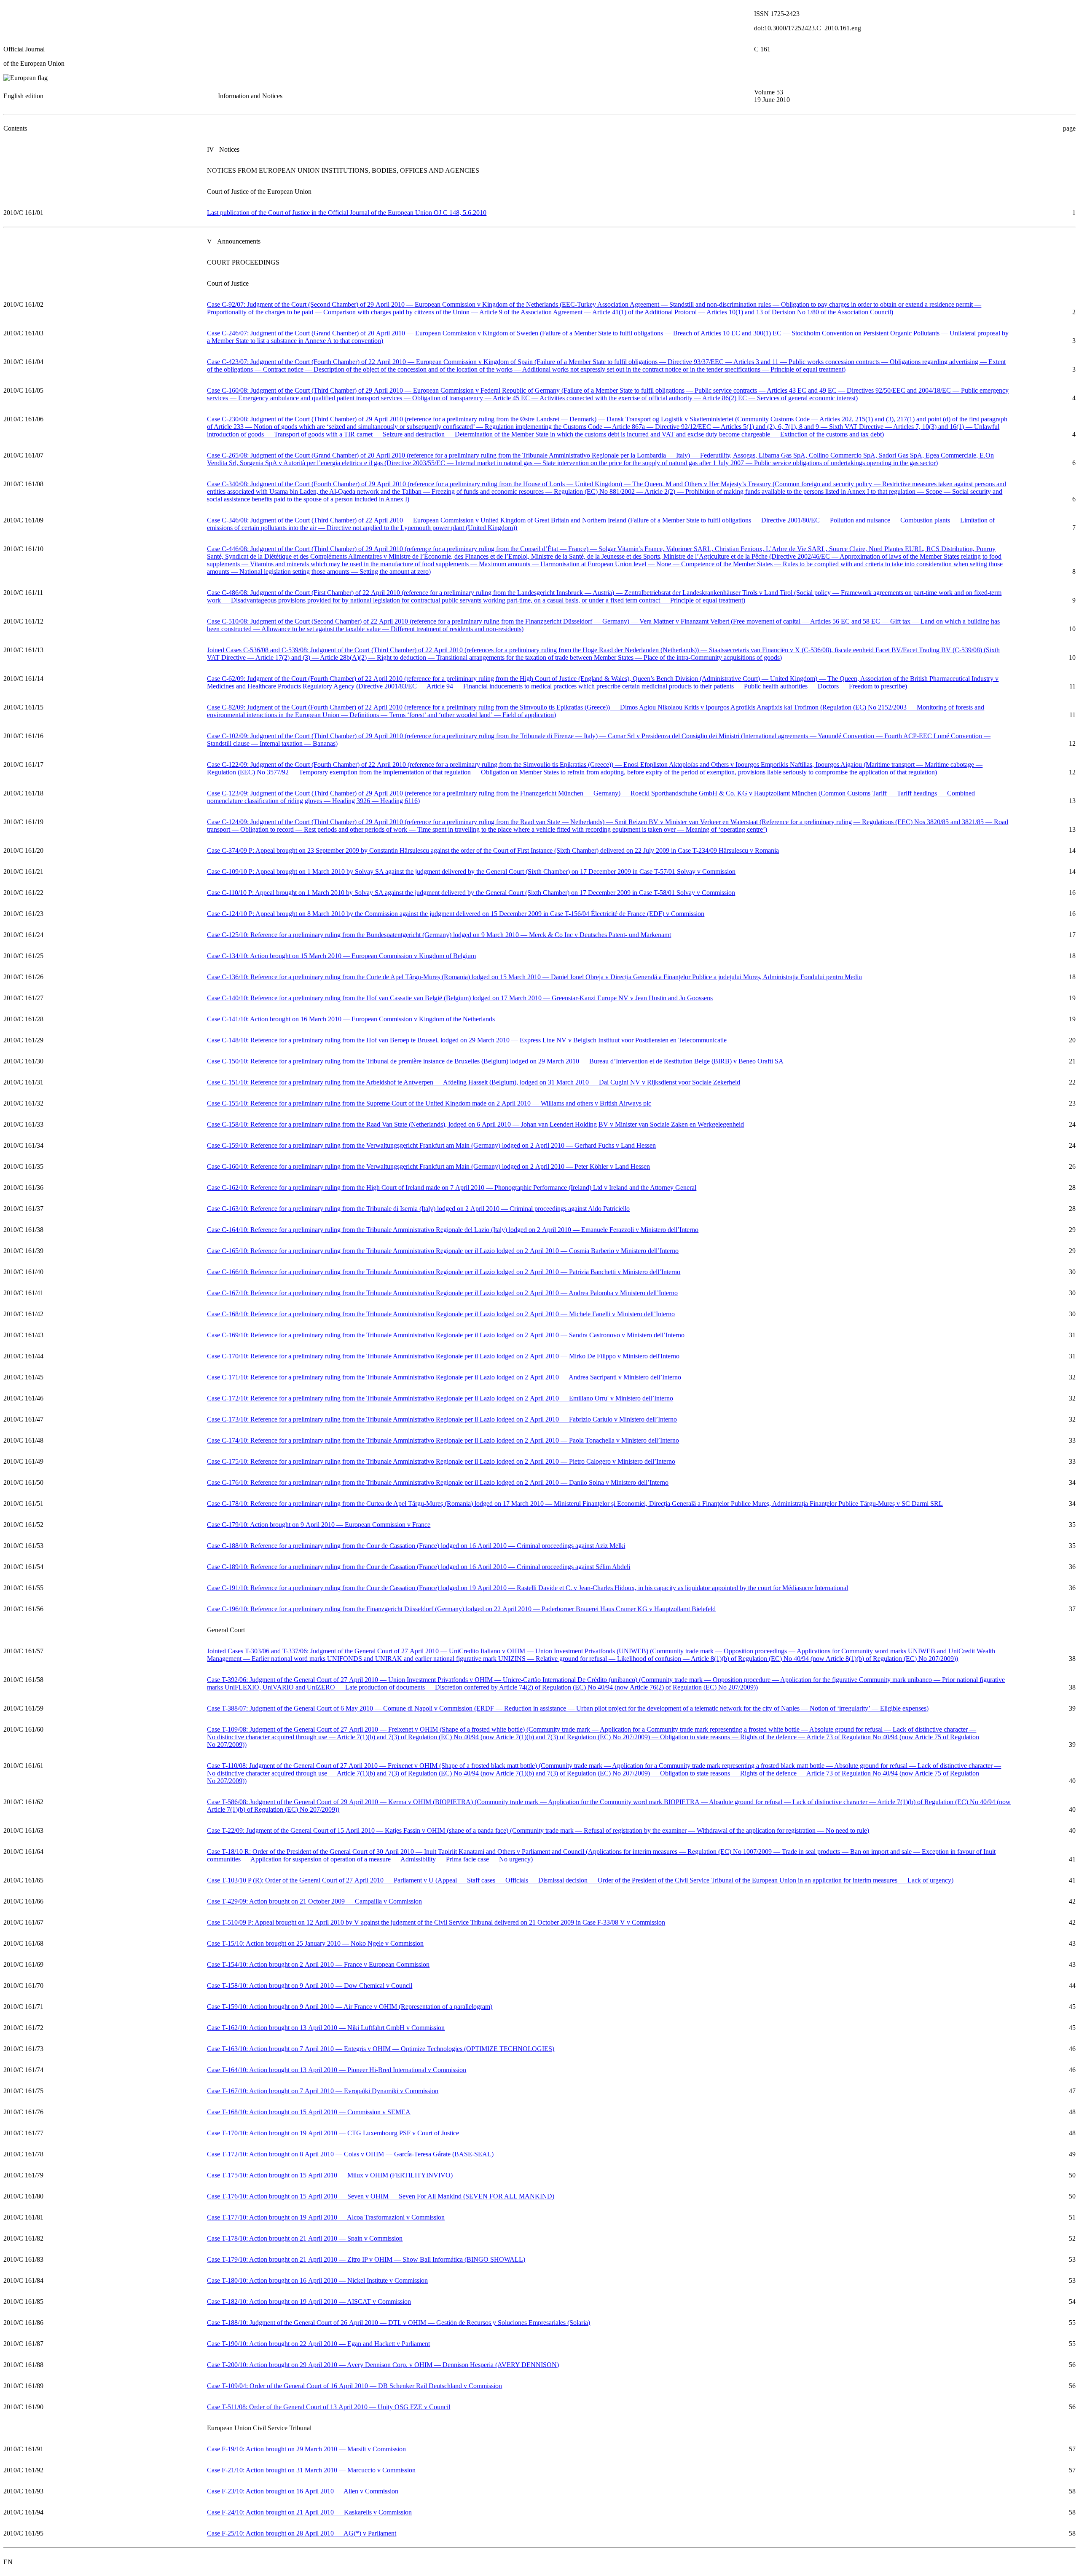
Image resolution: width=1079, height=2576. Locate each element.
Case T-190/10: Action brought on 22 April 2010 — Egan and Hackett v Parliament (318, 2344)
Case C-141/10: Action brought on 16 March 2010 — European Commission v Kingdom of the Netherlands (351, 1019)
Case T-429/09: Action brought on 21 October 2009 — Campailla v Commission (314, 1901)
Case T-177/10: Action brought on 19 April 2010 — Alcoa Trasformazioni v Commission (326, 2217)
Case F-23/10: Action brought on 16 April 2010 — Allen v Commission (303, 2491)
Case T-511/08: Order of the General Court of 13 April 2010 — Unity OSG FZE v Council (329, 2407)
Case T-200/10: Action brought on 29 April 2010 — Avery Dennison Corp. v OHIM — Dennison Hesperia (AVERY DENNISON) (383, 2365)
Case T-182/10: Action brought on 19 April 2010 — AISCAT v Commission (309, 2302)
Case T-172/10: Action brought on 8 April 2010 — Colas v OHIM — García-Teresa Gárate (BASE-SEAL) (350, 2154)
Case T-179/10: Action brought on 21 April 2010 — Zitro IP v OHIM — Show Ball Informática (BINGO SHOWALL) (366, 2259)
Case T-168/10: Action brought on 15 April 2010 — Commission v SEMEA (309, 2112)
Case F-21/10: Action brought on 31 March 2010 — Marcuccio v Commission (311, 2470)
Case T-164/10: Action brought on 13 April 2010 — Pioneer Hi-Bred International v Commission (337, 2070)
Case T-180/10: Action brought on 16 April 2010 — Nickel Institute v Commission (317, 2280)
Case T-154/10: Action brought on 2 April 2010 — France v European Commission (318, 1964)
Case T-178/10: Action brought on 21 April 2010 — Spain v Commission (305, 2238)
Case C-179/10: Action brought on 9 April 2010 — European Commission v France (319, 1525)
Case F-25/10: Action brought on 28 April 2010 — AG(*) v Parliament (302, 2533)
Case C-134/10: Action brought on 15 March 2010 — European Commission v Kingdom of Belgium (341, 956)
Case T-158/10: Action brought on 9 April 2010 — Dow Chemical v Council (310, 1986)
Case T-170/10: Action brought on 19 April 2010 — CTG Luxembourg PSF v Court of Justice (333, 2133)
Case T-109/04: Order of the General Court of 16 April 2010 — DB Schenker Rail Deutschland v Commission (354, 2386)
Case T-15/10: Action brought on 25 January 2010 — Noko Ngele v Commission (315, 1943)
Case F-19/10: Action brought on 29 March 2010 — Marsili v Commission (306, 2449)
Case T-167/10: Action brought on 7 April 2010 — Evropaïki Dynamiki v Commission (323, 2091)
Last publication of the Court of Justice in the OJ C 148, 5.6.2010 (347, 213)
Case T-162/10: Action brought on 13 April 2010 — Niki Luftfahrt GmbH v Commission (326, 2028)
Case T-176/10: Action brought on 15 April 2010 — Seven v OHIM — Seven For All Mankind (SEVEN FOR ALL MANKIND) (381, 2196)
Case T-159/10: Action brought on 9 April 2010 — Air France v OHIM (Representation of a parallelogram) (350, 2007)
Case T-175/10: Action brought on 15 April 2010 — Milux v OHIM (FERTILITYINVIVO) (330, 2175)
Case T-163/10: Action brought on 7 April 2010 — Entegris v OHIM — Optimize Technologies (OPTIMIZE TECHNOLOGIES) (381, 2049)
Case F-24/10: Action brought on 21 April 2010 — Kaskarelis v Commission (309, 2512)
